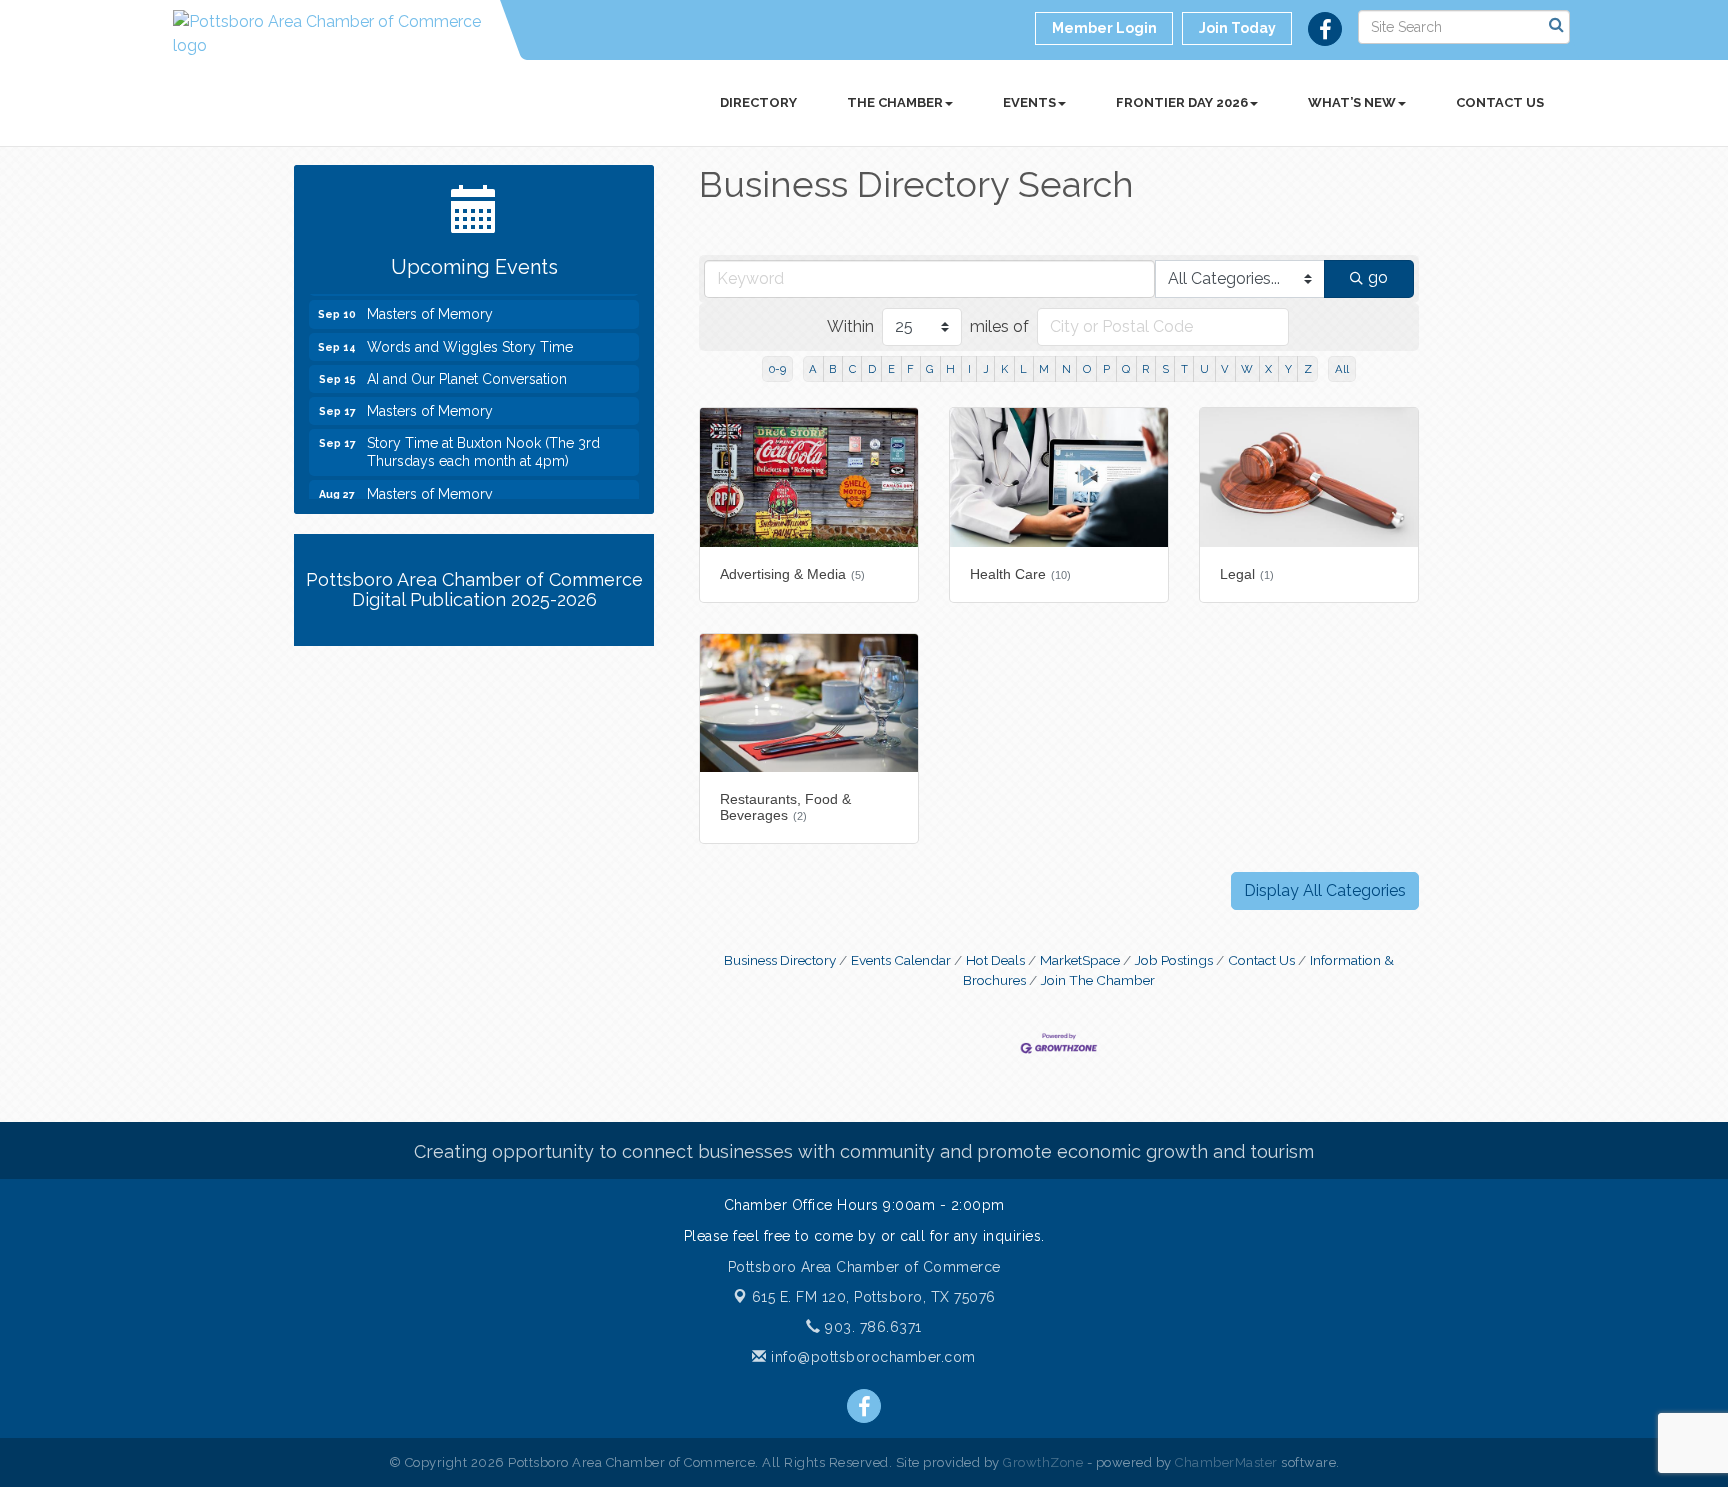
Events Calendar (901, 960)
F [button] (910, 369)
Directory (758, 102)
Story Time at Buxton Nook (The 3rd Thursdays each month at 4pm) (483, 442)
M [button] (1044, 369)
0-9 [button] (777, 369)
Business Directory (780, 960)
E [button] (891, 369)
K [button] (1004, 369)
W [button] (1247, 369)
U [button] (1204, 369)
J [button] (986, 369)
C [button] (852, 369)
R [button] (1145, 369)
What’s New (1352, 102)
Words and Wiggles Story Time (470, 337)
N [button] (1066, 369)
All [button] (1342, 369)
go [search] (1378, 277)
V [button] (1225, 369)
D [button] (872, 369)
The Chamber (895, 102)
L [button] (1023, 369)
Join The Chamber (1098, 980)
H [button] (950, 369)
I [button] (969, 369)
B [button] (832, 369)
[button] (1325, 891)
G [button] (930, 369)
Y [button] (1288, 369)
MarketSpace (1080, 960)
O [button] (1087, 369)
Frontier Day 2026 (1182, 102)
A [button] (813, 369)
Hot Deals (995, 960)
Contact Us (1500, 102)
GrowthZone (1043, 1462)
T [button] (1184, 369)
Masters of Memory (430, 304)
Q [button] (1126, 369)
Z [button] (1308, 369)
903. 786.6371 (871, 1327)
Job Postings (1174, 960)
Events (1029, 102)
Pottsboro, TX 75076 (874, 1297)
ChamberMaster (1226, 1462)
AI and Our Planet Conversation (467, 369)
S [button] (1165, 369)
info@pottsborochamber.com (871, 1357)
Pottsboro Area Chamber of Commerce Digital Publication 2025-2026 (474, 589)
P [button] (1106, 369)
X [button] (1268, 369)
